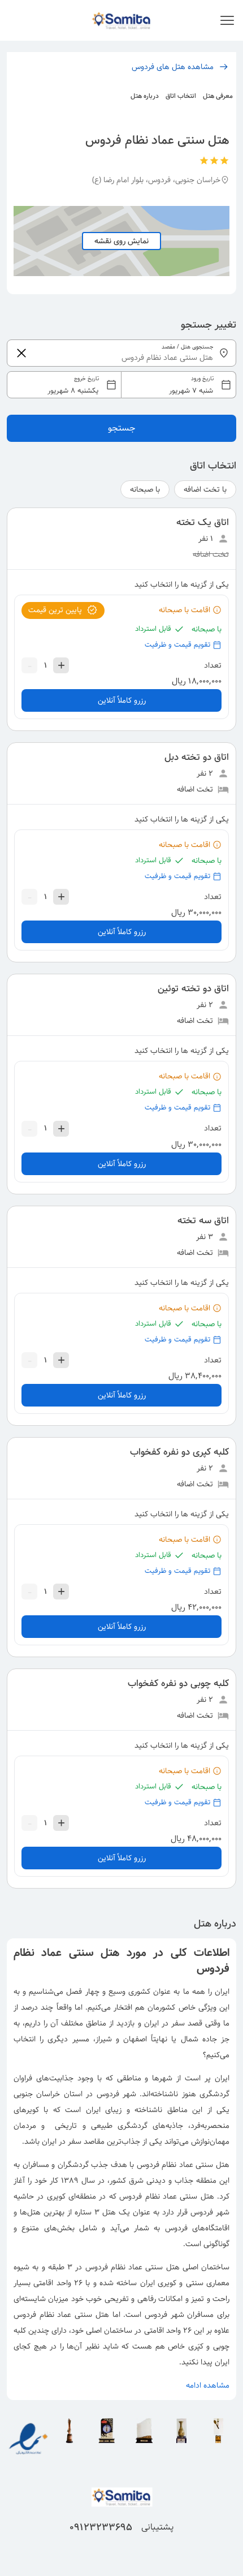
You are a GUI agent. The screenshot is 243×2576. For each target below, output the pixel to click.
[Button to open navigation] (227, 20)
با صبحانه (145, 489)
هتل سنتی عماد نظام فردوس (183, 2165)
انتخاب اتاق (181, 96)
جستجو (122, 428)
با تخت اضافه (205, 489)
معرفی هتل (218, 96)
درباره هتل (145, 96)
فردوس (108, 2094)
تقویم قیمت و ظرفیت (177, 645)
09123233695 (101, 2527)
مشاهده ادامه (208, 2385)
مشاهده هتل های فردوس (173, 67)
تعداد (213, 665)
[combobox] (121, 385)
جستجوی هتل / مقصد (188, 347)
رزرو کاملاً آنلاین (122, 700)
